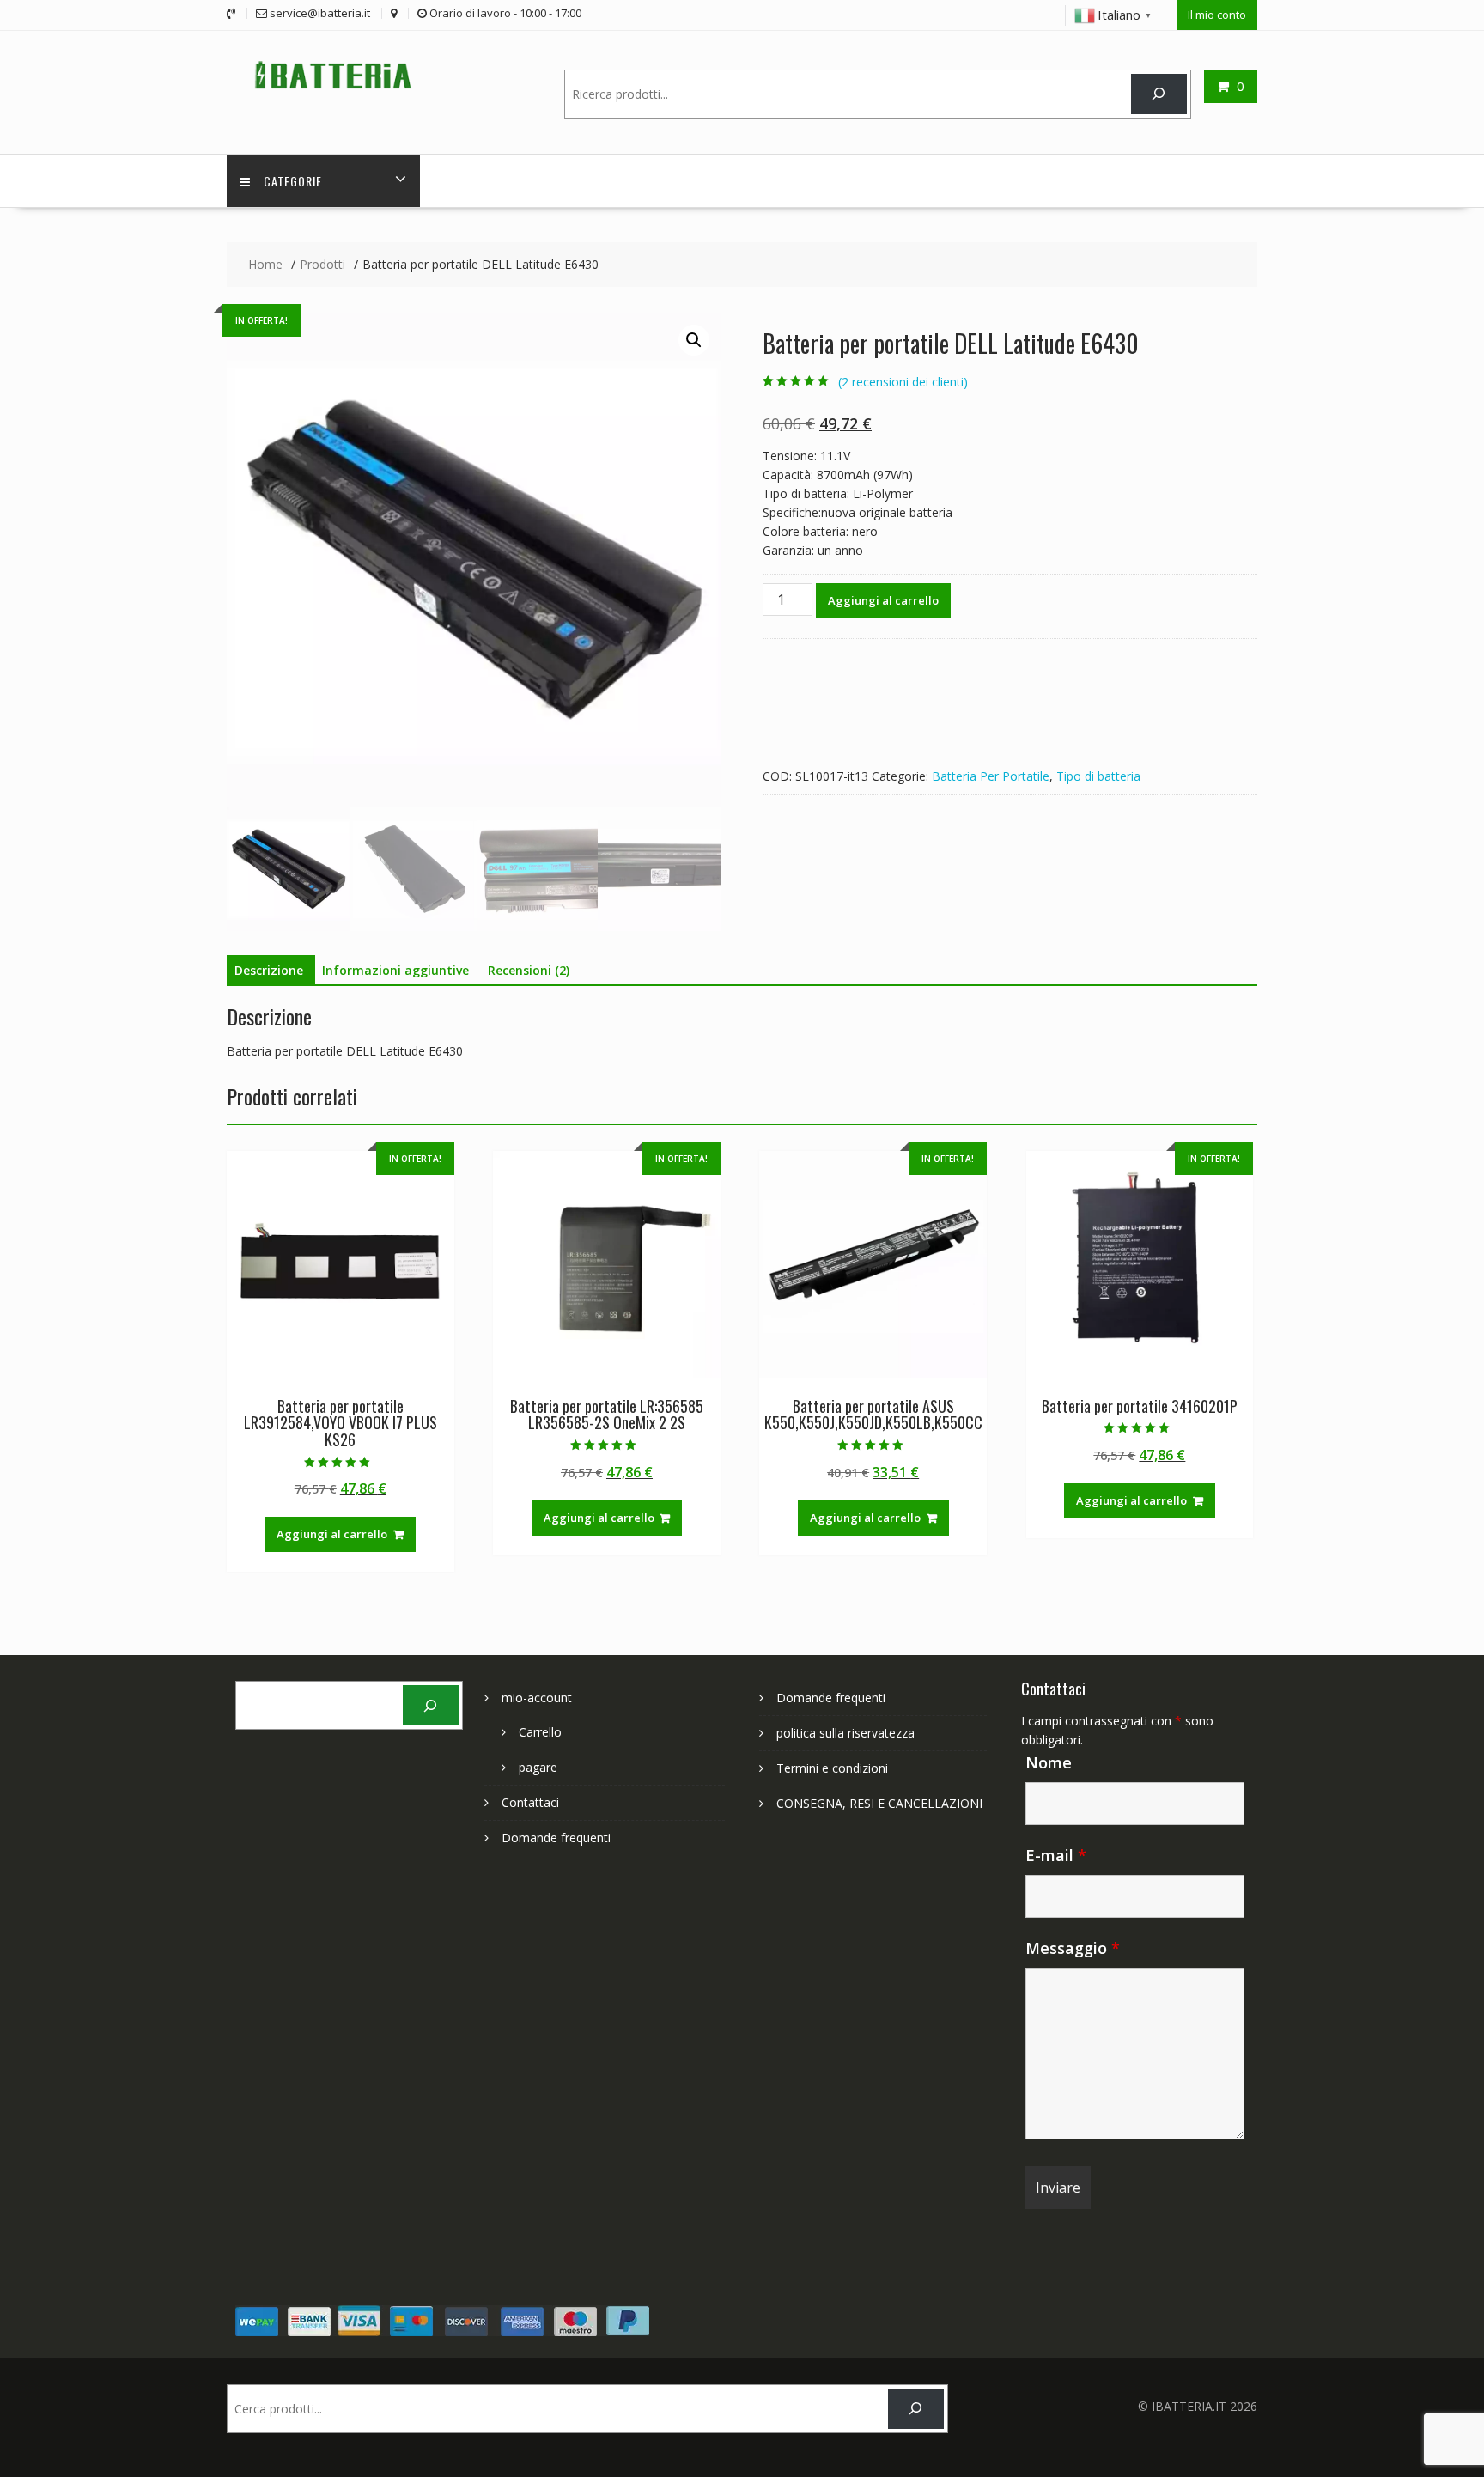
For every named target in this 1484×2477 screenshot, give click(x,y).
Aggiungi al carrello (883, 600)
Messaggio (1073, 1948)
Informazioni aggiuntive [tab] (395, 970)
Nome (1049, 1762)
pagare (538, 1767)
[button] (694, 340)
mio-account (537, 1698)
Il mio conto (1217, 15)
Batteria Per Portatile (991, 776)
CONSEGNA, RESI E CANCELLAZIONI (879, 1803)
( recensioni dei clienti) (903, 382)
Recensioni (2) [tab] (529, 970)
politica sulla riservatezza (845, 1733)
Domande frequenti (556, 1838)
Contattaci (530, 1802)
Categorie (293, 181)
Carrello (540, 1732)
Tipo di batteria (1098, 776)
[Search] (1159, 94)
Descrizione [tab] (269, 970)
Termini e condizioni (832, 1768)
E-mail (1056, 1855)
